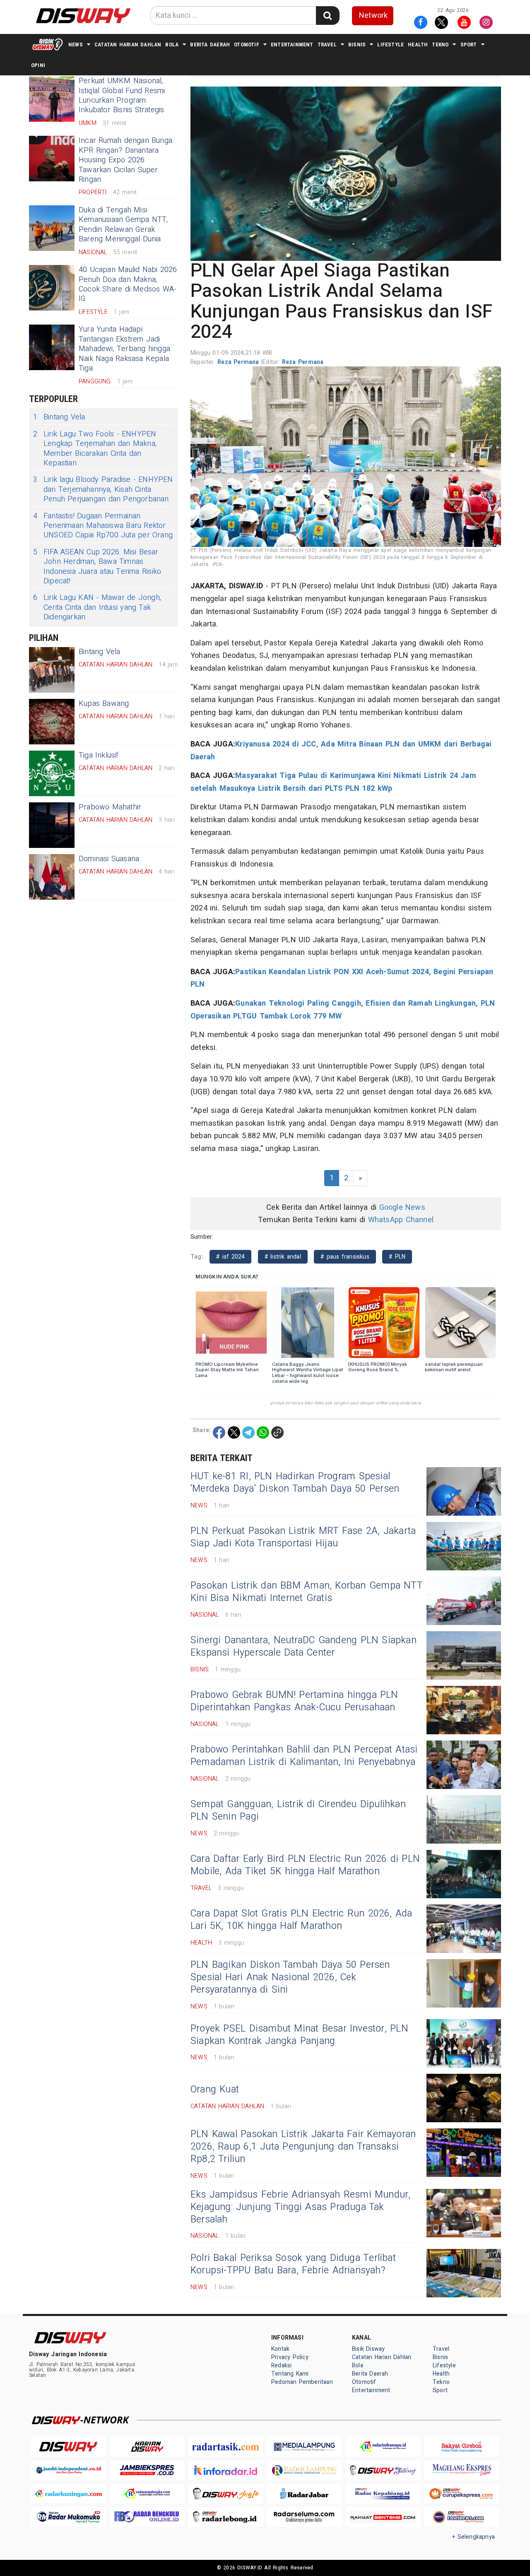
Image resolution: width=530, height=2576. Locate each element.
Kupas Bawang (104, 704)
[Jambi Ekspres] (147, 2470)
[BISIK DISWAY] (48, 44)
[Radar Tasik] (226, 2447)
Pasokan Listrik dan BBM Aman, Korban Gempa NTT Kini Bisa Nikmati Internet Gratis (306, 1592)
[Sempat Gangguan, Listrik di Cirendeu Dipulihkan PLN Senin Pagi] (464, 1819)
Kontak (280, 2349)
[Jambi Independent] (68, 2470)
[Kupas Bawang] (52, 722)
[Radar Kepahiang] (383, 2494)
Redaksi (281, 2365)
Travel (327, 45)
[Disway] (68, 2447)
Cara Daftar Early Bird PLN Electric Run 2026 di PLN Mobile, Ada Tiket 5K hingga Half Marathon (305, 1865)
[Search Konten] (328, 16)
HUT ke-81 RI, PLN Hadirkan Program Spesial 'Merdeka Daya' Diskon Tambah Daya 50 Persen (295, 1483)
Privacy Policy (290, 2357)
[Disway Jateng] (383, 2470)
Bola (172, 45)
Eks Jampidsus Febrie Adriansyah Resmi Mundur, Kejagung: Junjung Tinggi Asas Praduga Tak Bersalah (301, 2207)
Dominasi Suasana (109, 859)
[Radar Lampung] (304, 2470)
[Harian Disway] (147, 2447)
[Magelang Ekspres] (462, 2470)
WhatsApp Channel (401, 1220)
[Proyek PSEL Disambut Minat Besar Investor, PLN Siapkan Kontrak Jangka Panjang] (464, 2043)
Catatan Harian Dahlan (128, 45)
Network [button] (373, 16)
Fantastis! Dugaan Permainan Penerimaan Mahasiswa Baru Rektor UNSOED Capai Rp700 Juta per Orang (103, 526)
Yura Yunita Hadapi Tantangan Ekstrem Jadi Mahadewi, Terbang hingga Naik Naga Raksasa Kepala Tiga (124, 349)
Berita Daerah (210, 45)
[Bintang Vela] (52, 670)
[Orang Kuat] (464, 2098)
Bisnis (357, 45)
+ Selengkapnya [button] (473, 2537)
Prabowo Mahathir (110, 807)
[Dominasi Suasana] (52, 877)
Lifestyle (390, 45)
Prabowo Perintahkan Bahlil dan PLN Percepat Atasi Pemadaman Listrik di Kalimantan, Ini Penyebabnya (304, 1756)
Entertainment (292, 45)
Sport (469, 45)
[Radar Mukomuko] (68, 2517)
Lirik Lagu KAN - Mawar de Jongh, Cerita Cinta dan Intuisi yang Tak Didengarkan (97, 607)
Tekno (440, 45)
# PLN (397, 1257)
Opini (38, 65)
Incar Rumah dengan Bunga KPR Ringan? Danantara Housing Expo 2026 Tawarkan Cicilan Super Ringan (125, 160)
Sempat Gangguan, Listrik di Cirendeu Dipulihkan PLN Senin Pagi (298, 1810)
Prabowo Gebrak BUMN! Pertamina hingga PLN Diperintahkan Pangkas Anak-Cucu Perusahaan (294, 1701)
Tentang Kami (290, 2374)
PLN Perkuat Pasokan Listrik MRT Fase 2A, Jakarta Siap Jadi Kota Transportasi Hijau (303, 1537)
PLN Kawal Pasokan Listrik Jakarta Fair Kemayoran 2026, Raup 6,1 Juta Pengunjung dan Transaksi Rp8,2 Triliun (303, 2147)
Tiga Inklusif (99, 755)
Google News (402, 1207)
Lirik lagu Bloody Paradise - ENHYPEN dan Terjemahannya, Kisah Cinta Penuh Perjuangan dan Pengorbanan (103, 489)
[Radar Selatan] (462, 2517)
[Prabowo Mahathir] (52, 825)
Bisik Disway (369, 2349)
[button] (346, 173)
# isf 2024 (230, 1257)
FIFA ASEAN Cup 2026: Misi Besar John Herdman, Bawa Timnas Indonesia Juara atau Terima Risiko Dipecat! (97, 567)
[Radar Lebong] (226, 2517)
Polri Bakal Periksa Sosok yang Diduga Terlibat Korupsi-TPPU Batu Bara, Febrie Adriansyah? (293, 2264)
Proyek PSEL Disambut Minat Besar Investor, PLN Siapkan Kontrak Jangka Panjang (299, 2035)
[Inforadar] (226, 2470)
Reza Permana (239, 362)
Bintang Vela (59, 417)
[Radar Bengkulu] (147, 2517)
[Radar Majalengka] (147, 2494)
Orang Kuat (215, 2090)
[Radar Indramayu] (383, 2447)
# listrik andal (283, 1257)
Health (418, 45)
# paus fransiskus (345, 1257)
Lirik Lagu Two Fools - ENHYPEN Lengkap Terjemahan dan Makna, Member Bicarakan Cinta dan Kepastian (95, 449)
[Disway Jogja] (226, 2494)
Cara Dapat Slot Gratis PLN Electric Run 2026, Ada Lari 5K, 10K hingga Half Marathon (301, 1920)
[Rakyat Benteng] (383, 2517)
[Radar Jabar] (304, 2494)
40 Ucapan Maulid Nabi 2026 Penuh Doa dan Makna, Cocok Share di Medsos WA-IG (128, 284)
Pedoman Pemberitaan (302, 2382)
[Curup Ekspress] (462, 2494)
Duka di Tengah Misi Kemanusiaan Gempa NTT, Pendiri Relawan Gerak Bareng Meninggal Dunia (123, 225)
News (76, 45)
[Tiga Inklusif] (52, 773)
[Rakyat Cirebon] (462, 2447)
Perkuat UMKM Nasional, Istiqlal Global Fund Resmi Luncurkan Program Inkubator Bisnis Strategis (122, 95)
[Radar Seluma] (304, 2517)
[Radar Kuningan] (68, 2494)
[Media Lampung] (304, 2447)
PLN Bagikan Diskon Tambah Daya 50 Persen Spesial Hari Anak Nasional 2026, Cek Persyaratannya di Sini (290, 1977)
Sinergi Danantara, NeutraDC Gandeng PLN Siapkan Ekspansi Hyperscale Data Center (304, 1647)
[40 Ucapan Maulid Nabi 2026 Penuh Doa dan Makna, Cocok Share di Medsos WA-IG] (52, 288)
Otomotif (247, 45)
